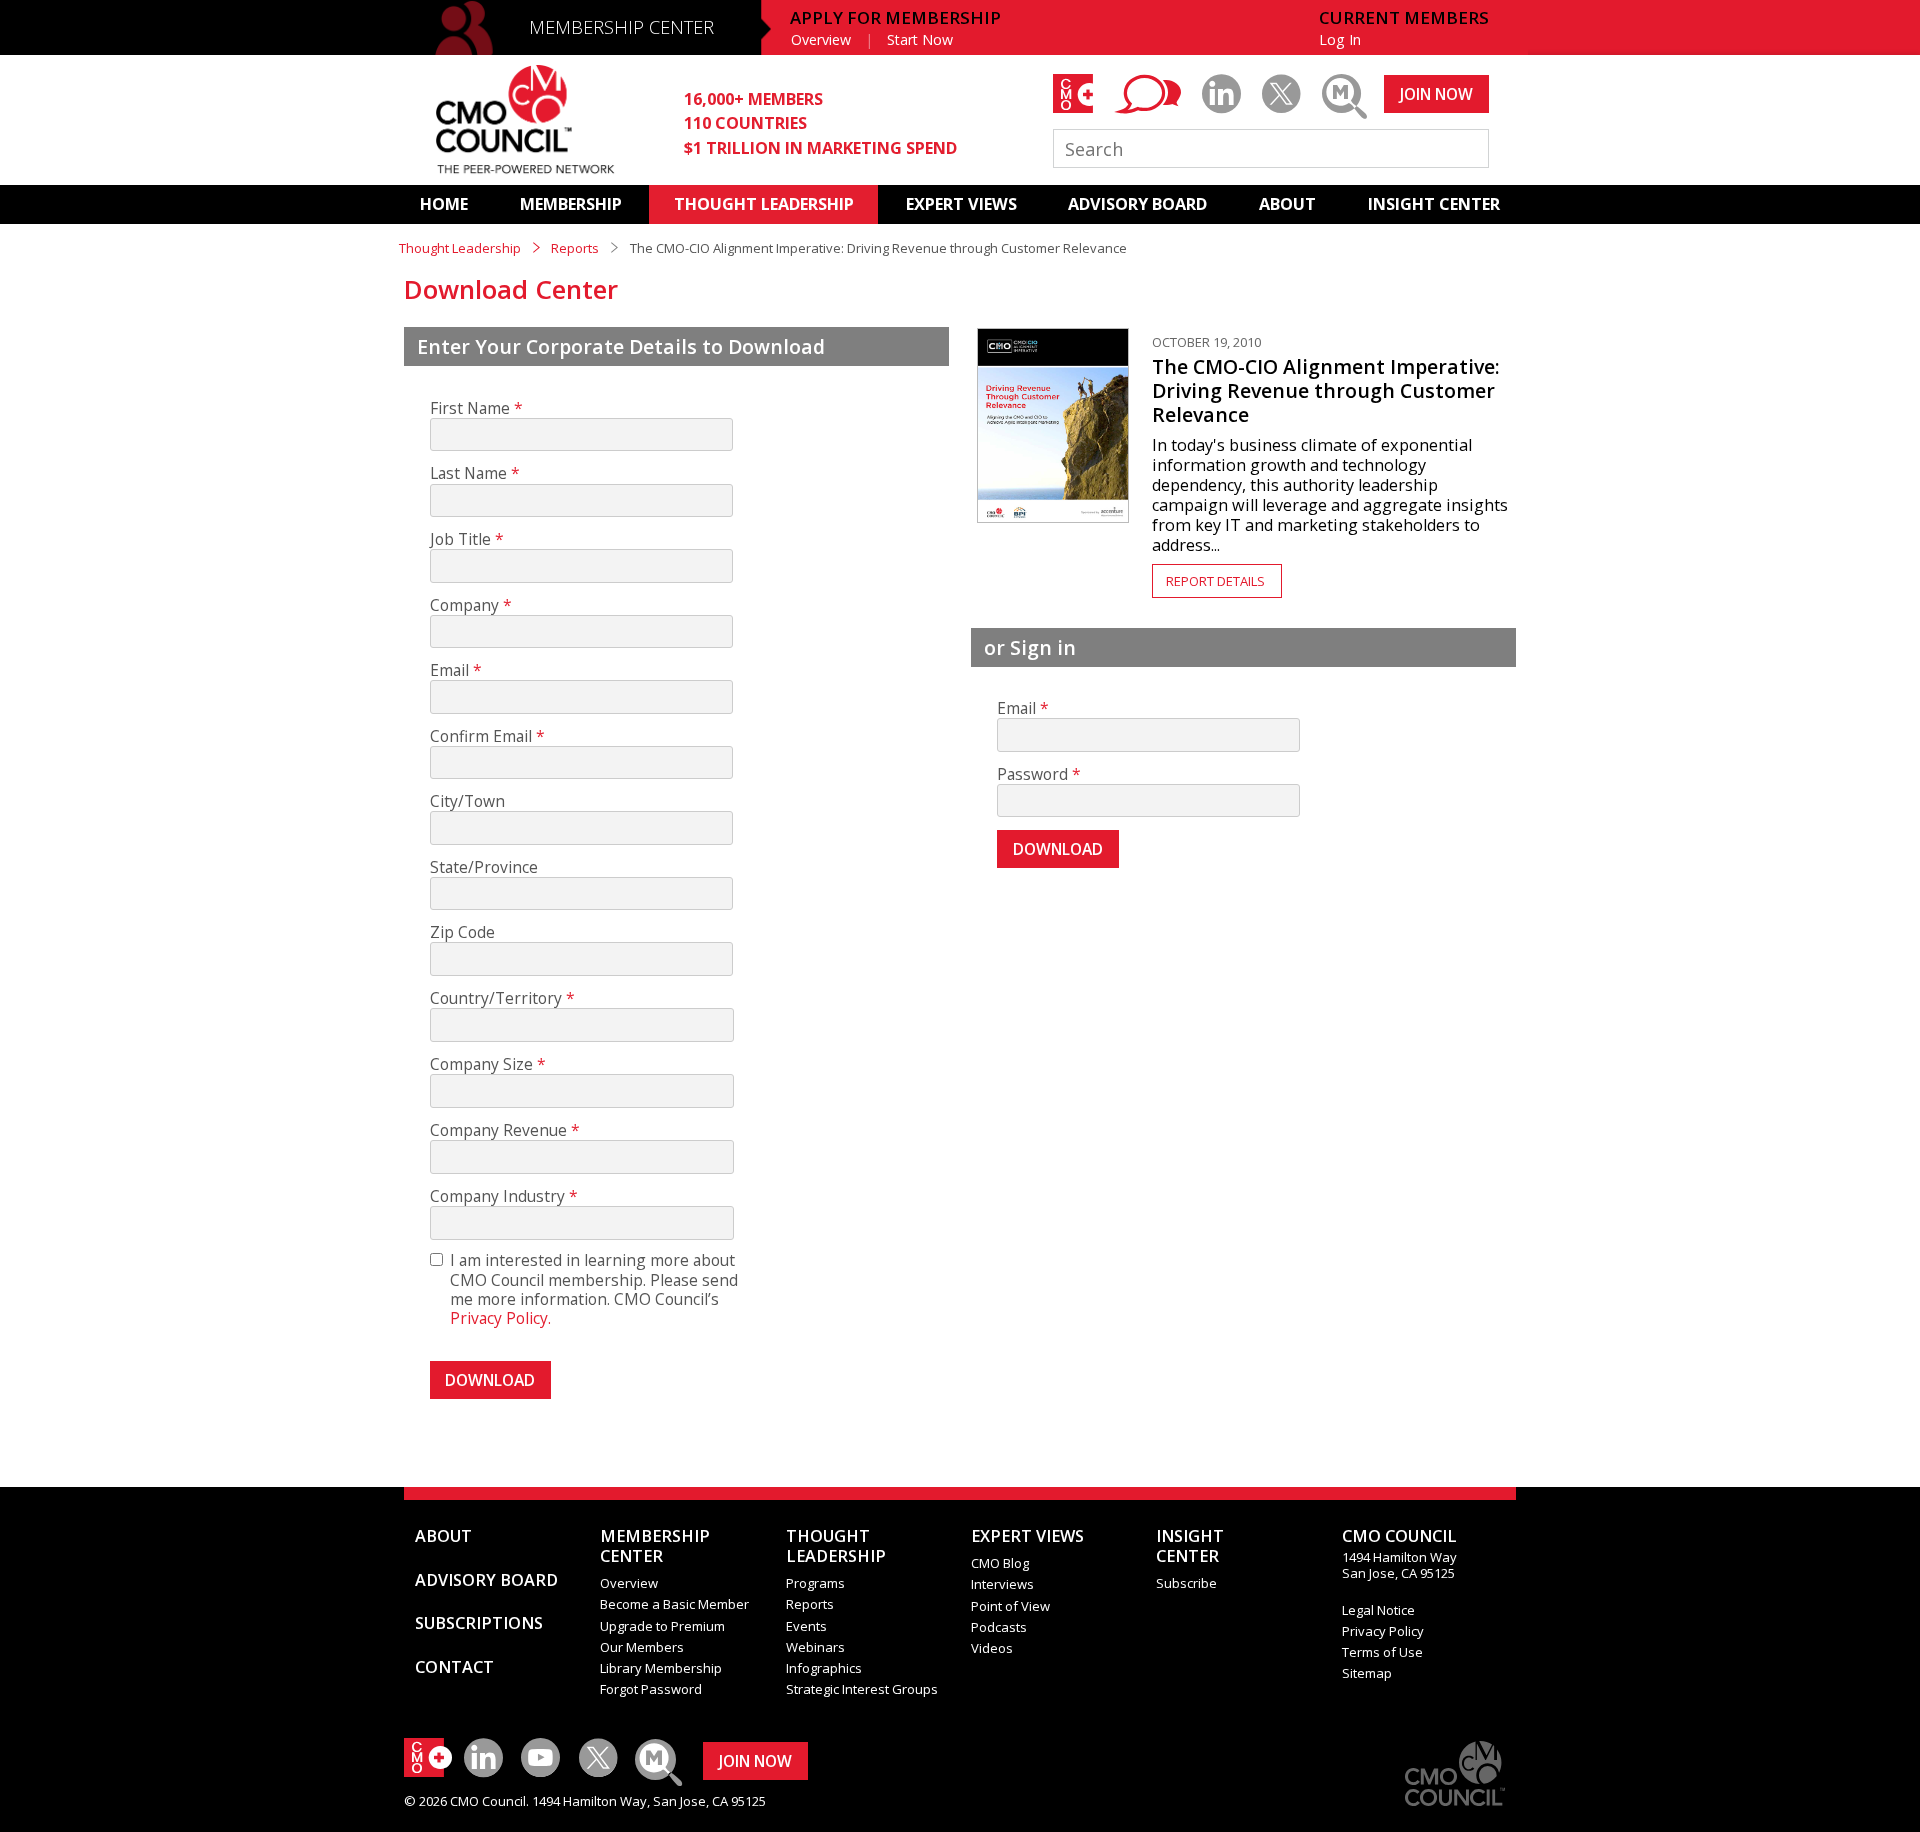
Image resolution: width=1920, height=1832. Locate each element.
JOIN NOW (1436, 94)
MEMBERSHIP (571, 204)
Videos (992, 1648)
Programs (815, 1583)
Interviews (1002, 1584)
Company (464, 605)
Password (1032, 774)
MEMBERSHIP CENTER (621, 27)
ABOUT (1287, 204)
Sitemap (1367, 1673)
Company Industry (497, 1196)
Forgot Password (651, 1689)
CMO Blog (1000, 1563)
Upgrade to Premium (662, 1626)
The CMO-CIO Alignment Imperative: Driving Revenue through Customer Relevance (1326, 390)
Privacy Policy (1383, 1631)
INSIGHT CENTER (1434, 204)
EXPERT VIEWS (961, 204)
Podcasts (999, 1627)
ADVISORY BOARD (1137, 204)
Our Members (642, 1647)
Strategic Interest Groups (862, 1689)
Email (449, 670)
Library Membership (661, 1668)
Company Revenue (498, 1130)
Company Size (481, 1064)
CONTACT (454, 1667)
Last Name (468, 473)
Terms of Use (1382, 1652)
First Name (470, 408)
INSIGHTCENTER (1190, 1546)
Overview (821, 39)
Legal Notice (1378, 1610)
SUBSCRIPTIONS (479, 1623)
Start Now (920, 39)
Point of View (1010, 1606)
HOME (444, 204)
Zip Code (462, 932)
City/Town (467, 801)
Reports (575, 248)
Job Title (460, 539)
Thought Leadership (460, 248)
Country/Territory (496, 998)
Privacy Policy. (500, 1318)
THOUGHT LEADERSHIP (764, 204)
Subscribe (1186, 1583)
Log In (1340, 39)
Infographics (824, 1668)
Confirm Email (481, 736)
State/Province (484, 867)
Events (806, 1626)
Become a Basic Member (674, 1604)
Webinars (815, 1647)
